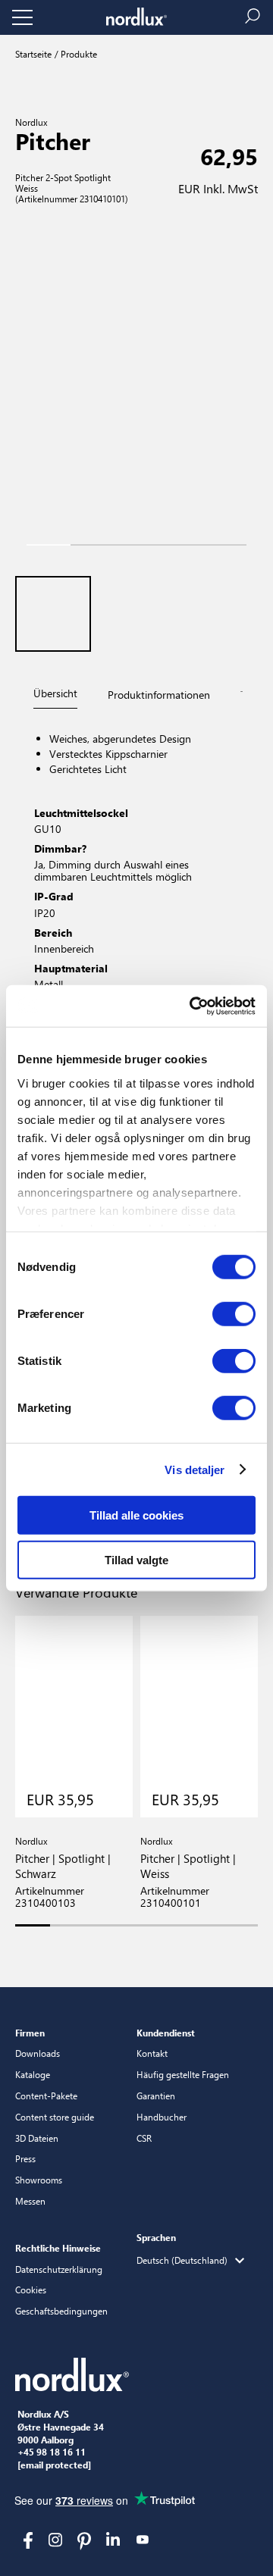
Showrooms (39, 2180)
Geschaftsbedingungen (61, 2311)
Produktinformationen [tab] (159, 695)
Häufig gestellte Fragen (183, 2074)
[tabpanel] (136, 863)
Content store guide (55, 2117)
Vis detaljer (195, 1469)
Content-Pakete (46, 2096)
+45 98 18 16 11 (52, 2452)
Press (25, 2158)
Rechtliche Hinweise (58, 2248)
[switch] (234, 1314)
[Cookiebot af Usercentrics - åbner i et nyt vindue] (193, 1006)
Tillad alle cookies (136, 1515)
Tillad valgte (136, 1560)
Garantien (156, 2096)
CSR (144, 2138)
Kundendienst (166, 2033)
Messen (30, 2201)
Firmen (30, 2033)
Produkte (78, 54)
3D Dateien (37, 2138)
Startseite (33, 54)
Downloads (38, 2053)
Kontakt (152, 2053)
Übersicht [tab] (55, 693)
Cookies (31, 2290)
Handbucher (162, 2117)
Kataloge (33, 2074)
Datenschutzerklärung (59, 2269)
